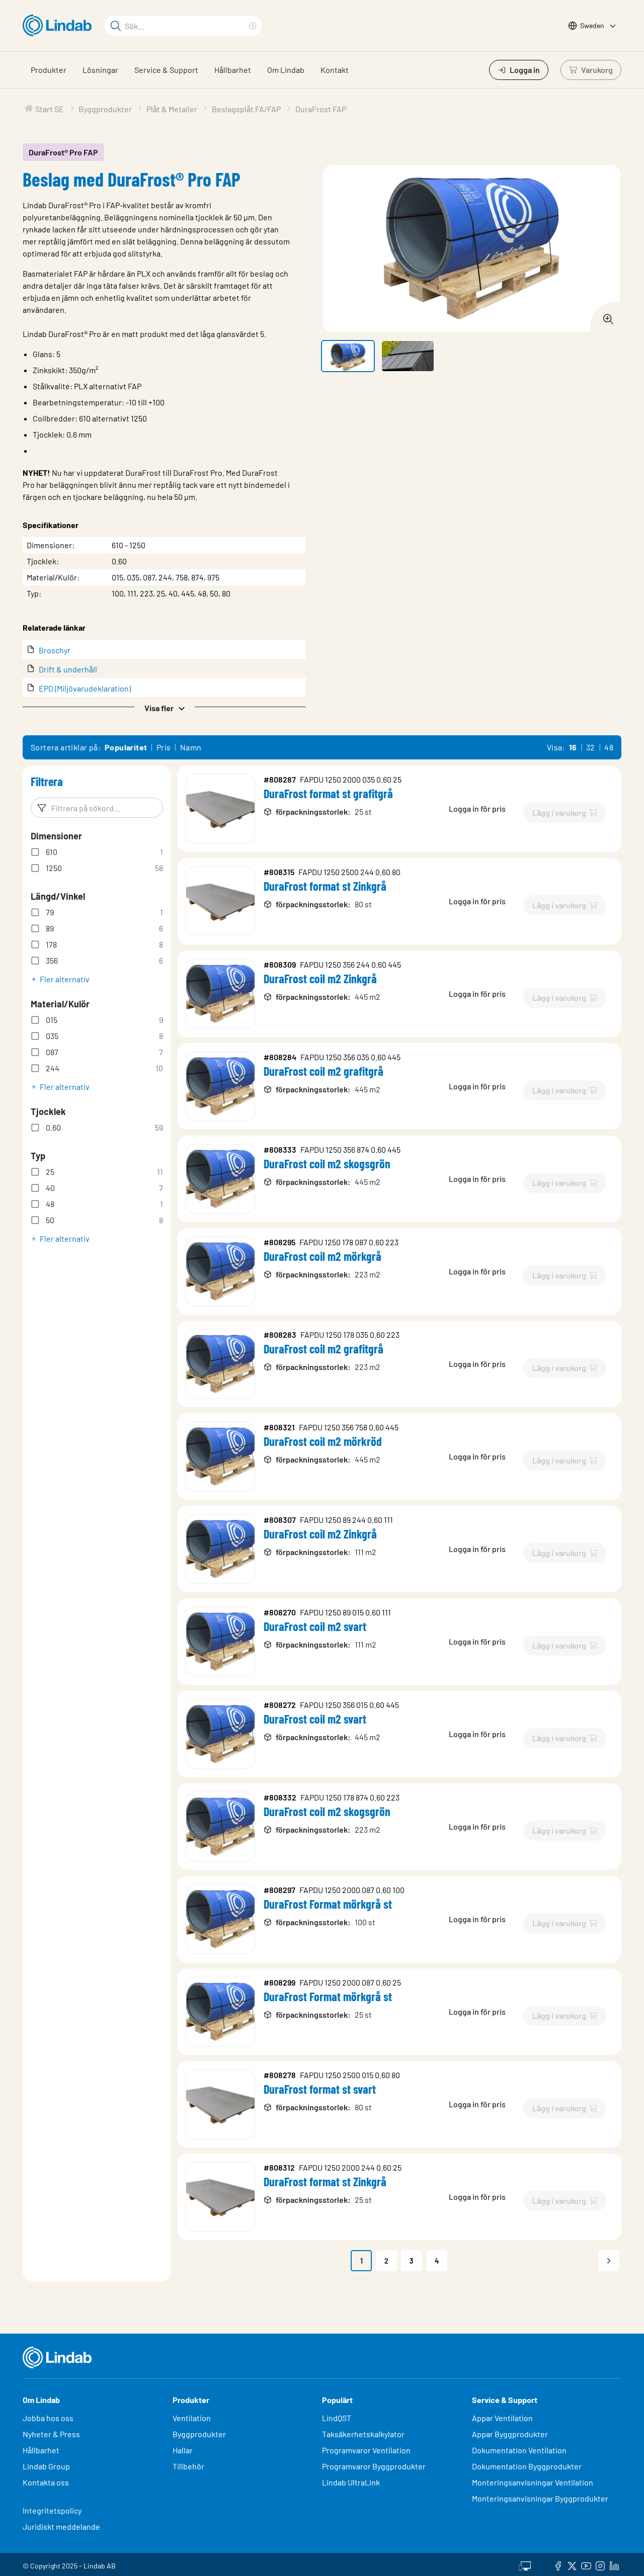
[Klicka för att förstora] (605, 316)
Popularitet (126, 747)
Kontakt (335, 70)
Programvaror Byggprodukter (374, 2466)
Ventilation (192, 2418)
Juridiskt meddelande (61, 2526)
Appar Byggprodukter (510, 2434)
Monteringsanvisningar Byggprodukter (540, 2498)
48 (609, 747)
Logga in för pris (477, 808)
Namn (191, 747)
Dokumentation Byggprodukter (527, 2466)
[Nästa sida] (609, 2261)
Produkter (49, 70)
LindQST (337, 2418)
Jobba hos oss (48, 2418)
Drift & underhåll (68, 669)
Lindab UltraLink (351, 2482)
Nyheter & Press (51, 2434)
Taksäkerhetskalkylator (363, 2434)
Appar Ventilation (502, 2418)
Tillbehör (188, 2466)
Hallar (183, 2450)
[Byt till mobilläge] (525, 2564)
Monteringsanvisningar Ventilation (533, 2482)
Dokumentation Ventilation (519, 2450)
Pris (164, 747)
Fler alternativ (65, 979)
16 (573, 747)
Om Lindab (286, 70)
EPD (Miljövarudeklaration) (85, 688)
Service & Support (166, 70)
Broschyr (55, 650)
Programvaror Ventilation (366, 2450)
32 (591, 747)
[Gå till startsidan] (60, 26)
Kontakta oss (46, 2482)
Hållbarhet (233, 70)
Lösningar (100, 70)
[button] (164, 707)
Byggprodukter (199, 2434)
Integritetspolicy (52, 2510)
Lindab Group (46, 2466)
